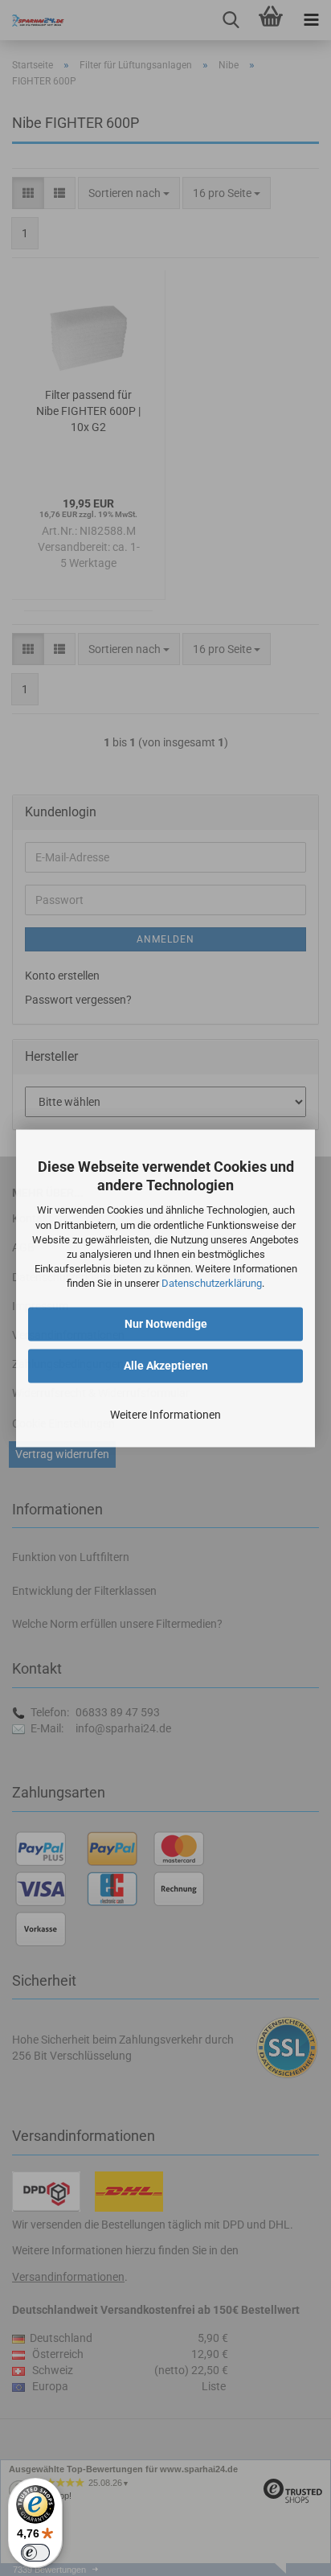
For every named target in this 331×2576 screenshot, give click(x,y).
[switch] (35, 2553)
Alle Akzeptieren (166, 1366)
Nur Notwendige (166, 1324)
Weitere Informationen (165, 1415)
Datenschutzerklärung (212, 1284)
